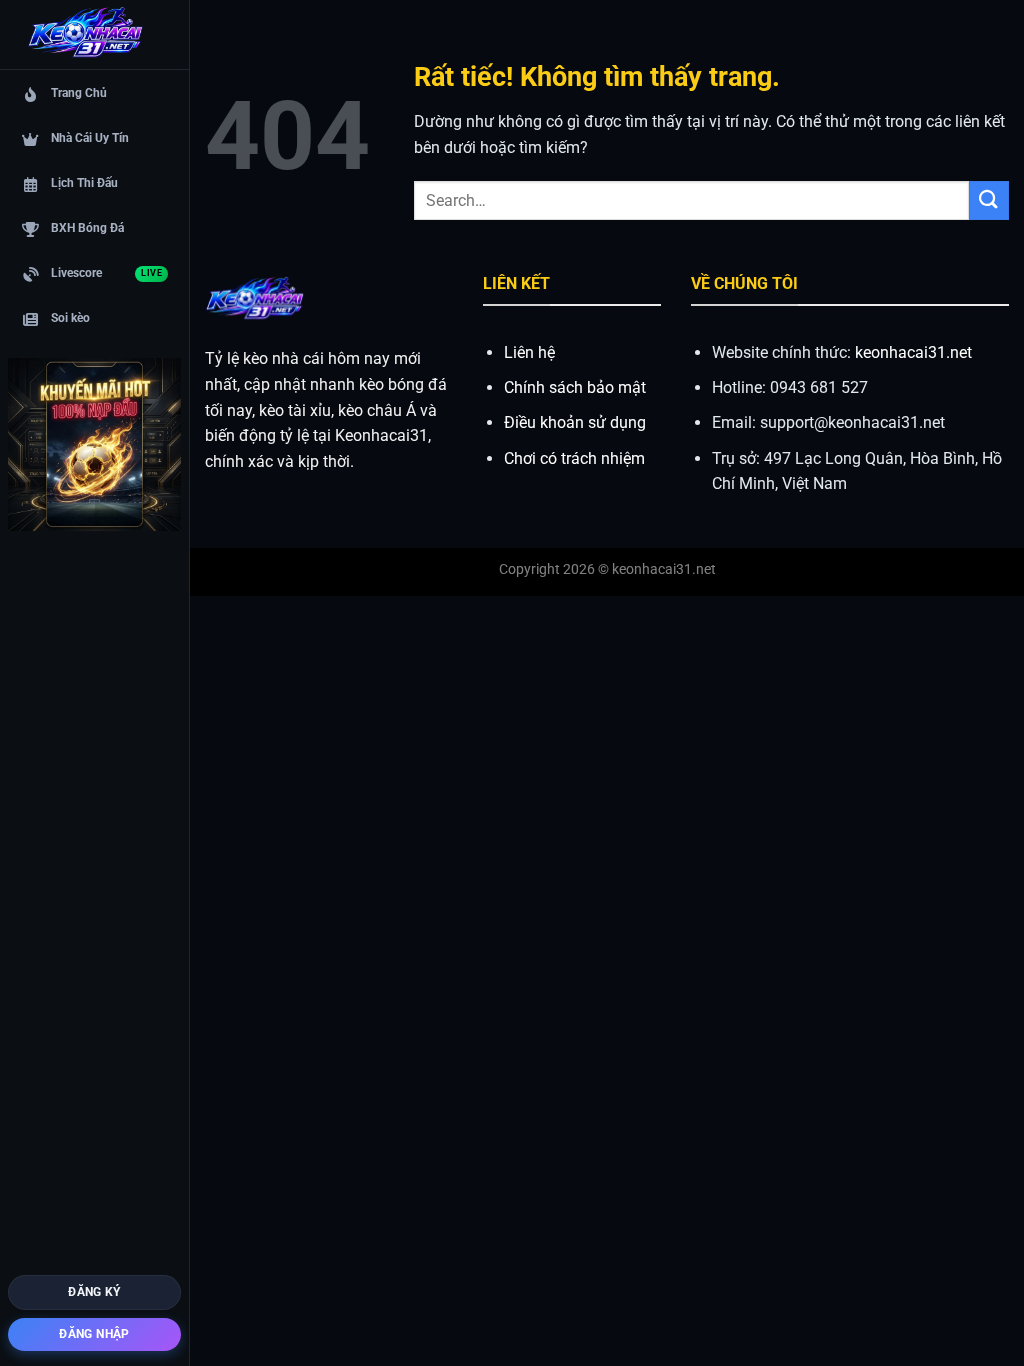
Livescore (106, 273)
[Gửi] (989, 200)
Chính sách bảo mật (575, 387)
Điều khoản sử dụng (575, 422)
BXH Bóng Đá (87, 228)
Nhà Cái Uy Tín (90, 138)
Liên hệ (529, 352)
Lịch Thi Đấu (84, 183)
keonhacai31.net (913, 352)
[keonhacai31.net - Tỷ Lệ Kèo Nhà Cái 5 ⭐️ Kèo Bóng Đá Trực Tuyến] (85, 35)
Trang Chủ (79, 93)
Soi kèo (70, 318)
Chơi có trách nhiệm (574, 458)
